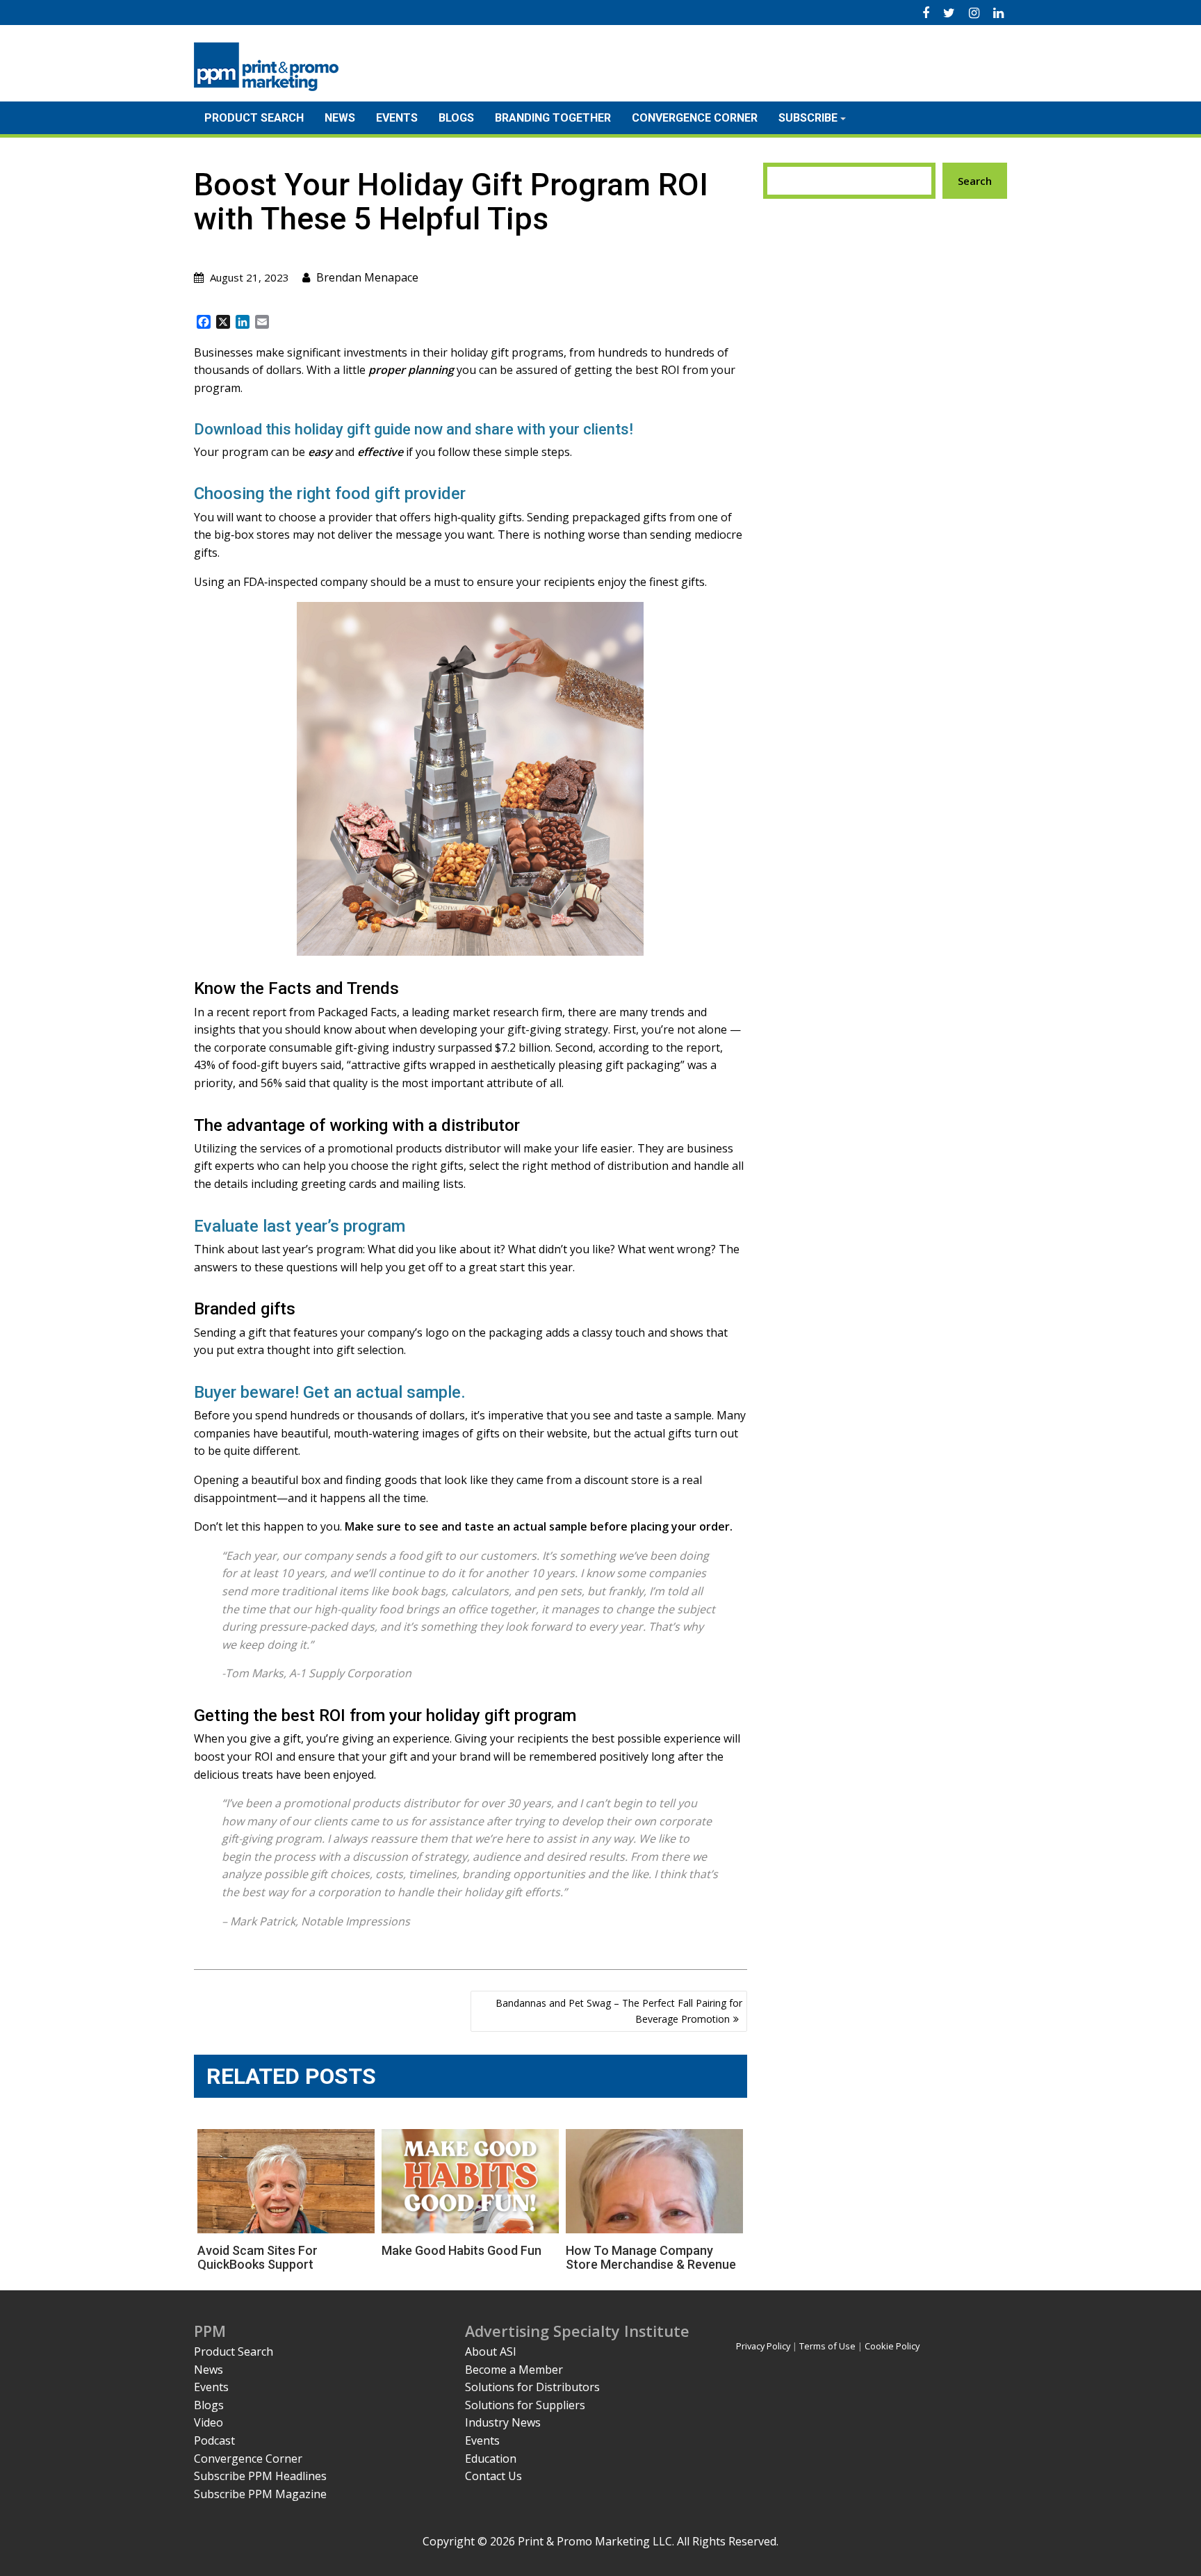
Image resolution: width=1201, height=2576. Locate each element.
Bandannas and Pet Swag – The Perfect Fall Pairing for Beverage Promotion (619, 2011)
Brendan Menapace (367, 277)
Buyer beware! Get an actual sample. (330, 1392)
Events (397, 118)
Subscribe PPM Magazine (260, 2494)
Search (975, 181)
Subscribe (808, 118)
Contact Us (493, 2476)
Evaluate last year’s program (300, 1226)
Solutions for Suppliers (525, 2405)
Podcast (214, 2440)
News (340, 118)
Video (209, 2422)
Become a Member (514, 2370)
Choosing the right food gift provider (330, 494)
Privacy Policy (763, 2346)
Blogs (456, 118)
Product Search (254, 118)
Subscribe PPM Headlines (260, 2476)
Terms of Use (827, 2346)
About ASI (491, 2351)
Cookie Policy (892, 2346)
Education (491, 2459)
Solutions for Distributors (532, 2387)
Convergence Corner (695, 118)
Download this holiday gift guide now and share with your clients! (414, 429)
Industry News (503, 2422)
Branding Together (553, 118)
